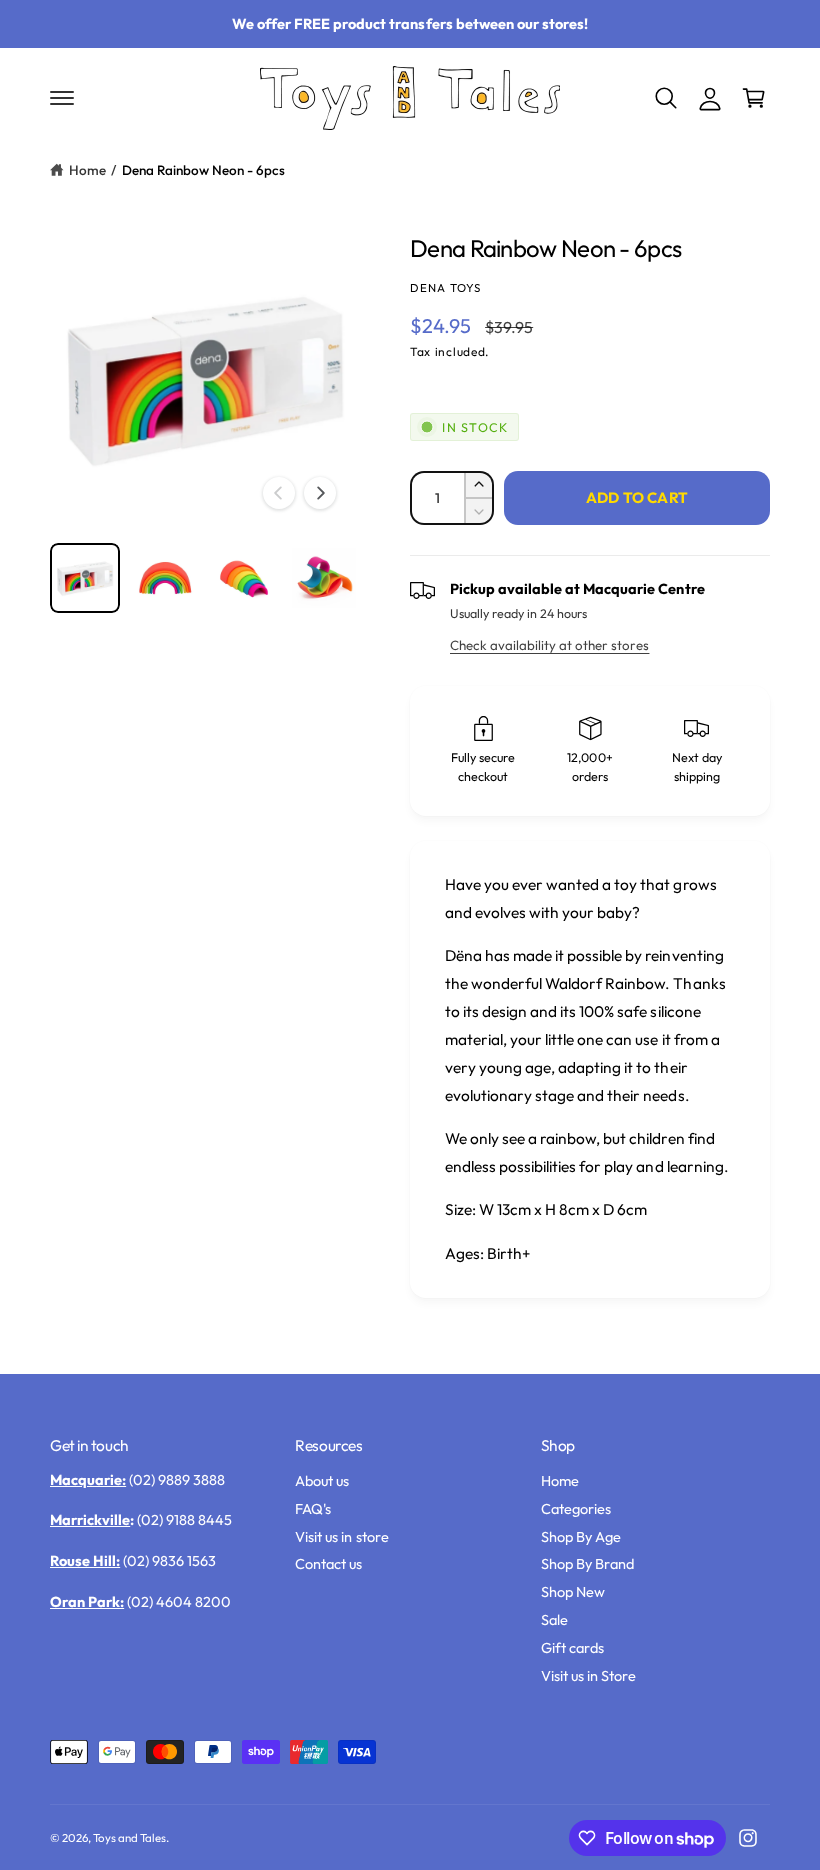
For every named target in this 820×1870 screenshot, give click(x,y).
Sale (554, 1619)
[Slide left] (279, 493)
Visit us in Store (588, 1675)
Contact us (328, 1563)
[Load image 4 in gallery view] (324, 578)
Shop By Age (581, 1536)
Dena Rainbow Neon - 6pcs (203, 170)
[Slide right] (320, 493)
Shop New (573, 1591)
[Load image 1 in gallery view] (85, 578)
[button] (62, 98)
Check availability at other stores (549, 645)
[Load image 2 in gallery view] (165, 578)
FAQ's (313, 1508)
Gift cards (572, 1647)
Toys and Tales (129, 1837)
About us (322, 1480)
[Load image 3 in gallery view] (244, 578)
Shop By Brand (587, 1563)
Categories (576, 1508)
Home (87, 170)
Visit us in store (341, 1536)
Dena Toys (445, 287)
